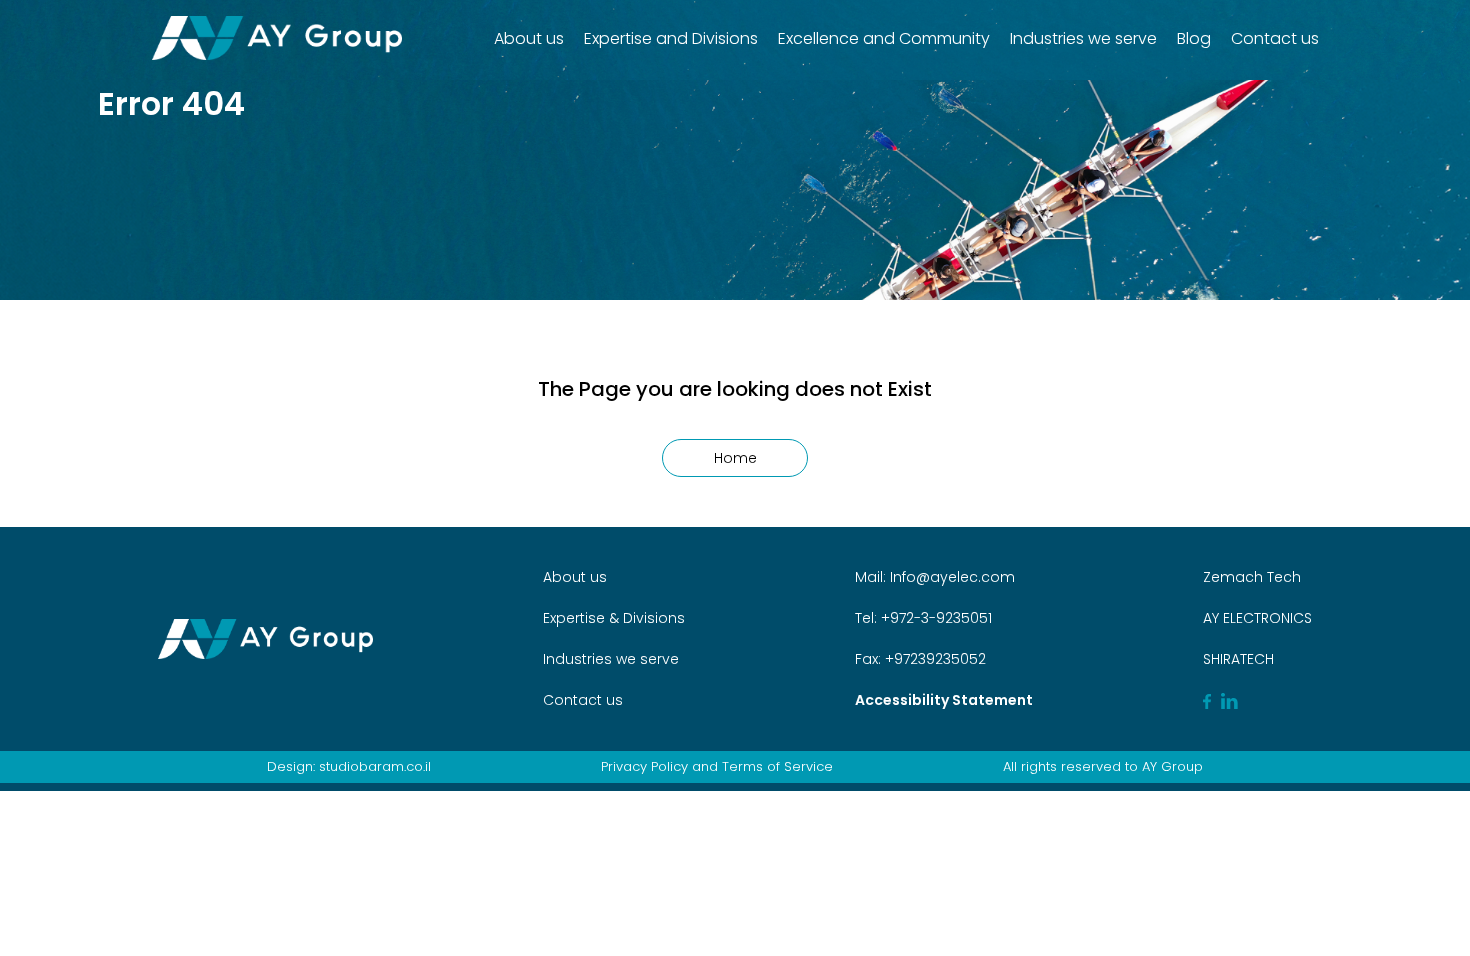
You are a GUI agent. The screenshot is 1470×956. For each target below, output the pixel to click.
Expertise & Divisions (614, 618)
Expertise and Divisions (671, 38)
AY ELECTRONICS (1257, 618)
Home (735, 458)
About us (529, 38)
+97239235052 (933, 659)
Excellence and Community (884, 38)
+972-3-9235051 (934, 618)
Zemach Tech (1252, 577)
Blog (1194, 38)
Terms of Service (777, 766)
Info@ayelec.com (952, 577)
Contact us (1275, 38)
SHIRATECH (1238, 659)
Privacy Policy (644, 766)
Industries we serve (1083, 38)
